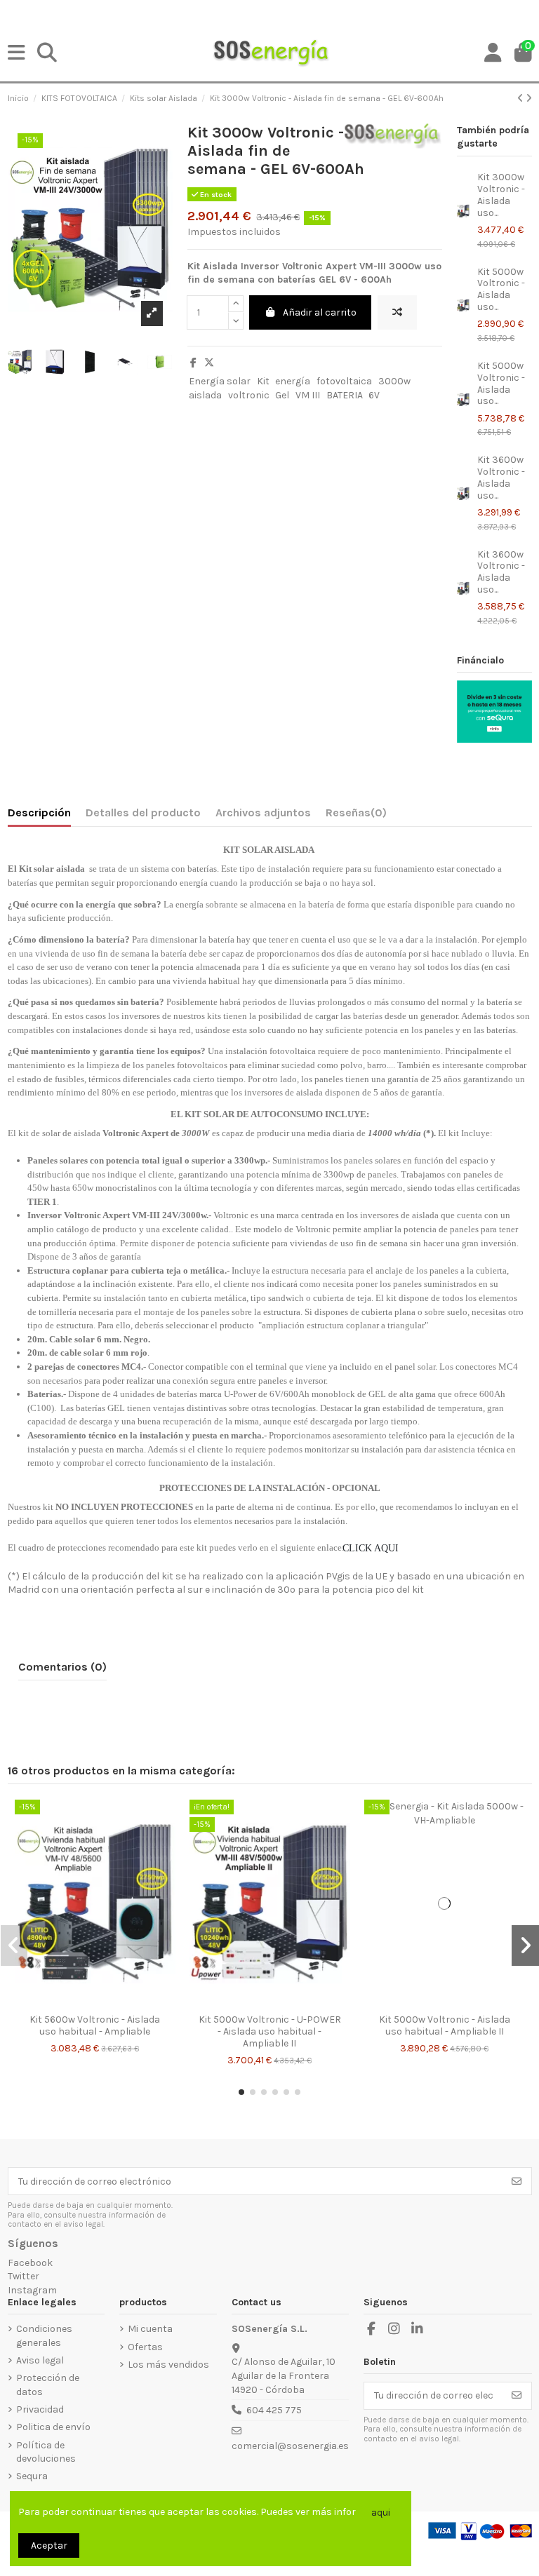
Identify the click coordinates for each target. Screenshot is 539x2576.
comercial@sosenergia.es (290, 2446)
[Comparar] (84, 2002)
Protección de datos (48, 2385)
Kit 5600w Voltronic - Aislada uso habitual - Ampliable (95, 2025)
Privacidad (40, 2409)
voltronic (249, 395)
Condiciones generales (44, 2336)
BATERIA (345, 395)
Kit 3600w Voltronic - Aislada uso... (501, 477)
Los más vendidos (168, 2365)
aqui (381, 2513)
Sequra (32, 2476)
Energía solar (220, 381)
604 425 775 (274, 2410)
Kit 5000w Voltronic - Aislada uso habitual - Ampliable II (445, 2025)
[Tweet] (209, 363)
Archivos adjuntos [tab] (263, 812)
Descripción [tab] (39, 812)
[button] (241, 2092)
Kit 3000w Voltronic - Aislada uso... (501, 195)
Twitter (24, 2276)
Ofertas (145, 2347)
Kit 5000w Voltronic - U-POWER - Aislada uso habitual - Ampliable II (270, 2031)
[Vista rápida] (105, 2002)
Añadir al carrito (320, 312)
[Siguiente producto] (529, 99)
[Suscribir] (517, 2181)
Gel (282, 395)
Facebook (30, 2263)
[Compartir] (193, 363)
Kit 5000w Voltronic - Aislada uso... (501, 289)
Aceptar (49, 2545)
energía (293, 381)
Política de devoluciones (46, 2452)
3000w (394, 381)
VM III (308, 395)
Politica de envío (53, 2427)
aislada (205, 395)
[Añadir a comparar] (397, 312)
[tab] (356, 816)
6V (374, 395)
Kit (263, 381)
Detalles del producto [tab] (143, 812)
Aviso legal (40, 2360)
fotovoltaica (344, 381)
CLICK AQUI (373, 1548)
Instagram (32, 2290)
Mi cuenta (150, 2329)
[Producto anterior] (521, 99)
